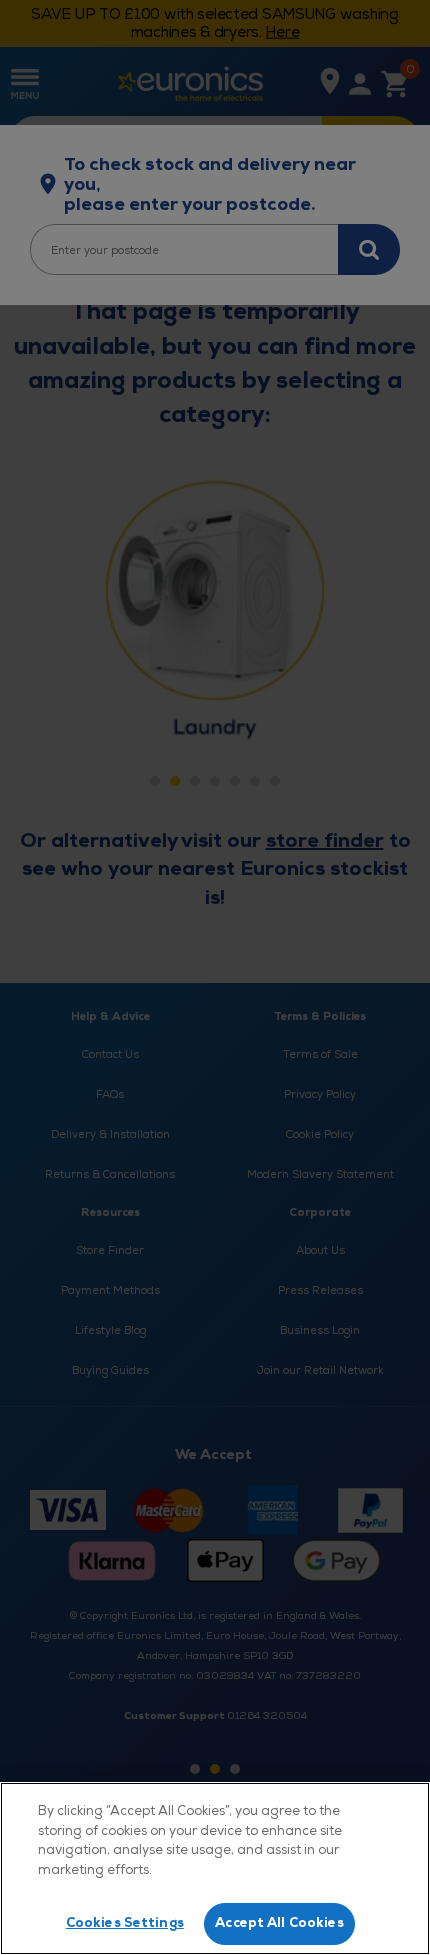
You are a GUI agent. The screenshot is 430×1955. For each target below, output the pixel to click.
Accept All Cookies (279, 1923)
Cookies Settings (125, 1923)
